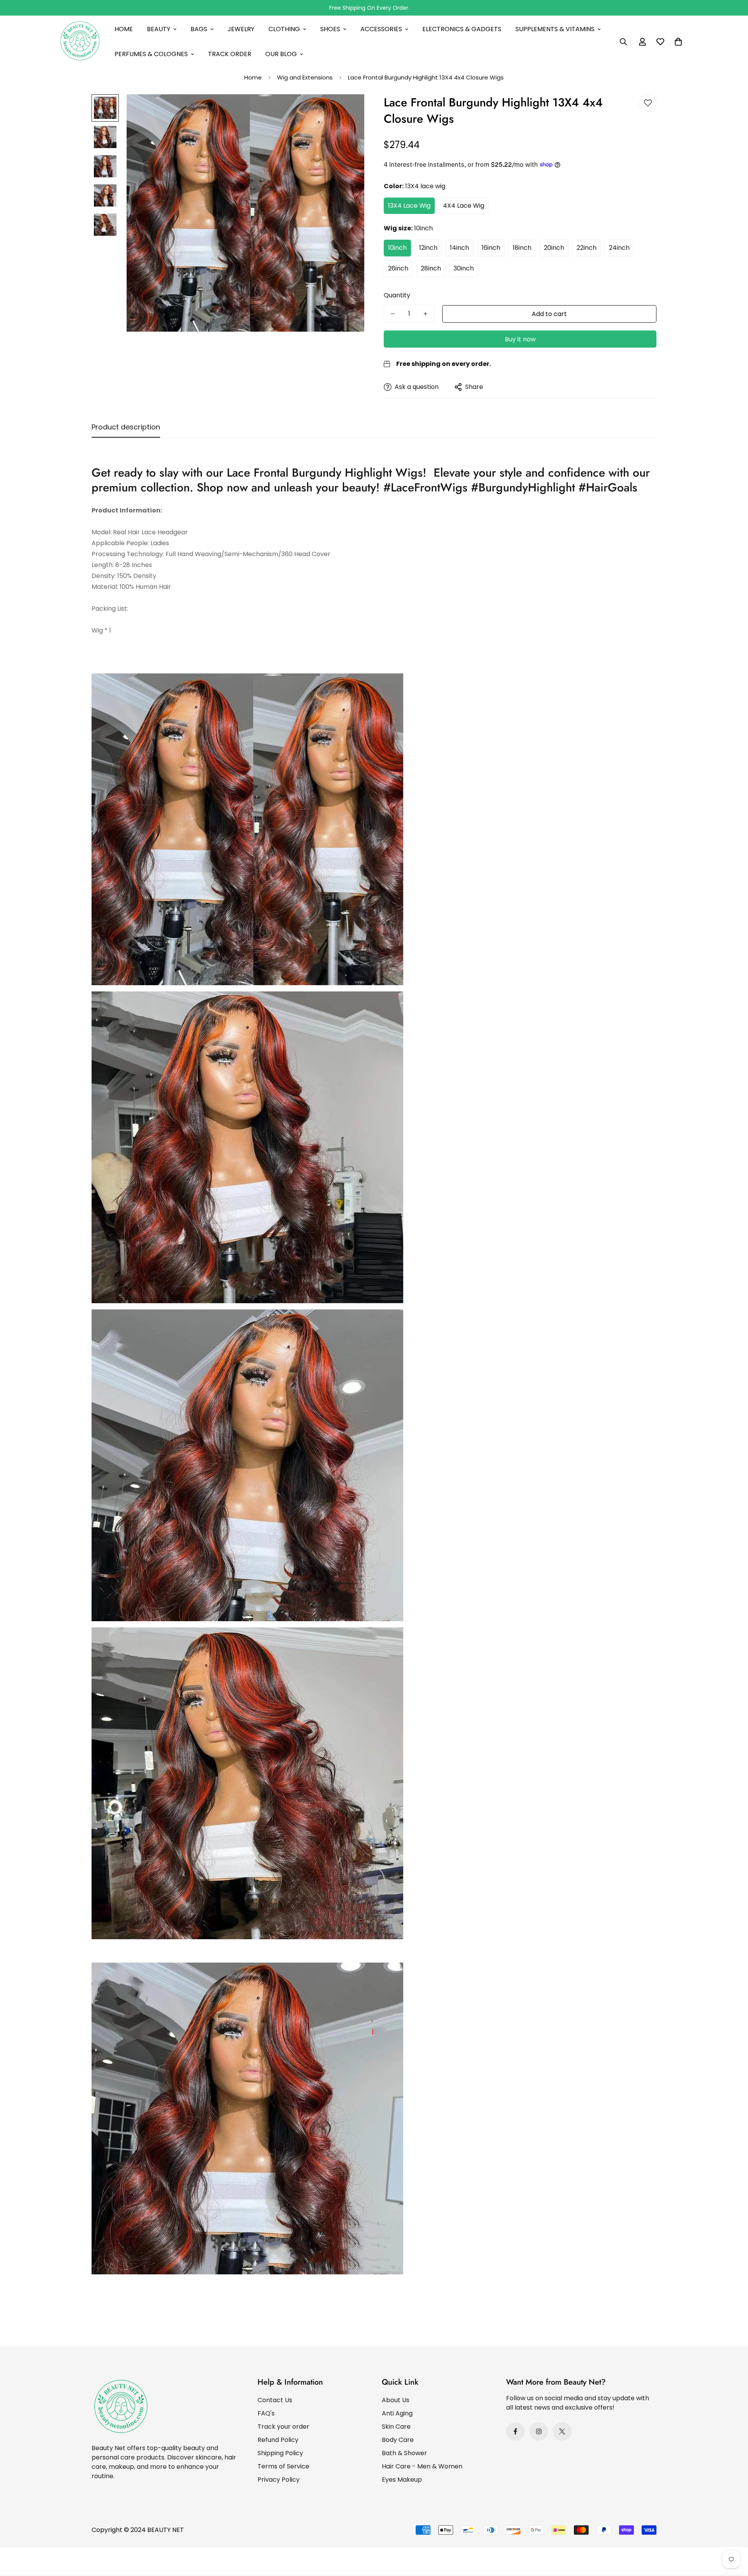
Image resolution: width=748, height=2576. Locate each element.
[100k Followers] (539, 2431)
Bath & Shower (404, 2453)
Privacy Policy (279, 2480)
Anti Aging (397, 2413)
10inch (397, 248)
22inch (587, 248)
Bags (199, 29)
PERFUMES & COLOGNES (151, 54)
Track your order (283, 2427)
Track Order (230, 54)
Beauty (159, 29)
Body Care (398, 2440)
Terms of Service (283, 2466)
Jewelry (241, 29)
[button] (678, 42)
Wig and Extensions (305, 77)
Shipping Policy (280, 2453)
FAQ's (266, 2413)
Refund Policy (278, 2440)
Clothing (284, 29)
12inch (428, 248)
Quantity (397, 295)
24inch (619, 248)
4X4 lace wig (464, 206)
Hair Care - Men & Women (422, 2466)
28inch (431, 268)
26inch (398, 268)
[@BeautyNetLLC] (562, 2431)
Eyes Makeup (402, 2480)
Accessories (381, 29)
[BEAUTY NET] (80, 42)
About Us (396, 2400)
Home (124, 29)
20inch (554, 248)
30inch (464, 268)
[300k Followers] (515, 2431)
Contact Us (275, 2400)
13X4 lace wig (409, 206)
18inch (522, 248)
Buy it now (520, 339)
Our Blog (281, 54)
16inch (491, 248)
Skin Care (396, 2427)
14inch (460, 248)
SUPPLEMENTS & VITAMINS (555, 29)
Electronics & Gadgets (462, 29)
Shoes (330, 29)
